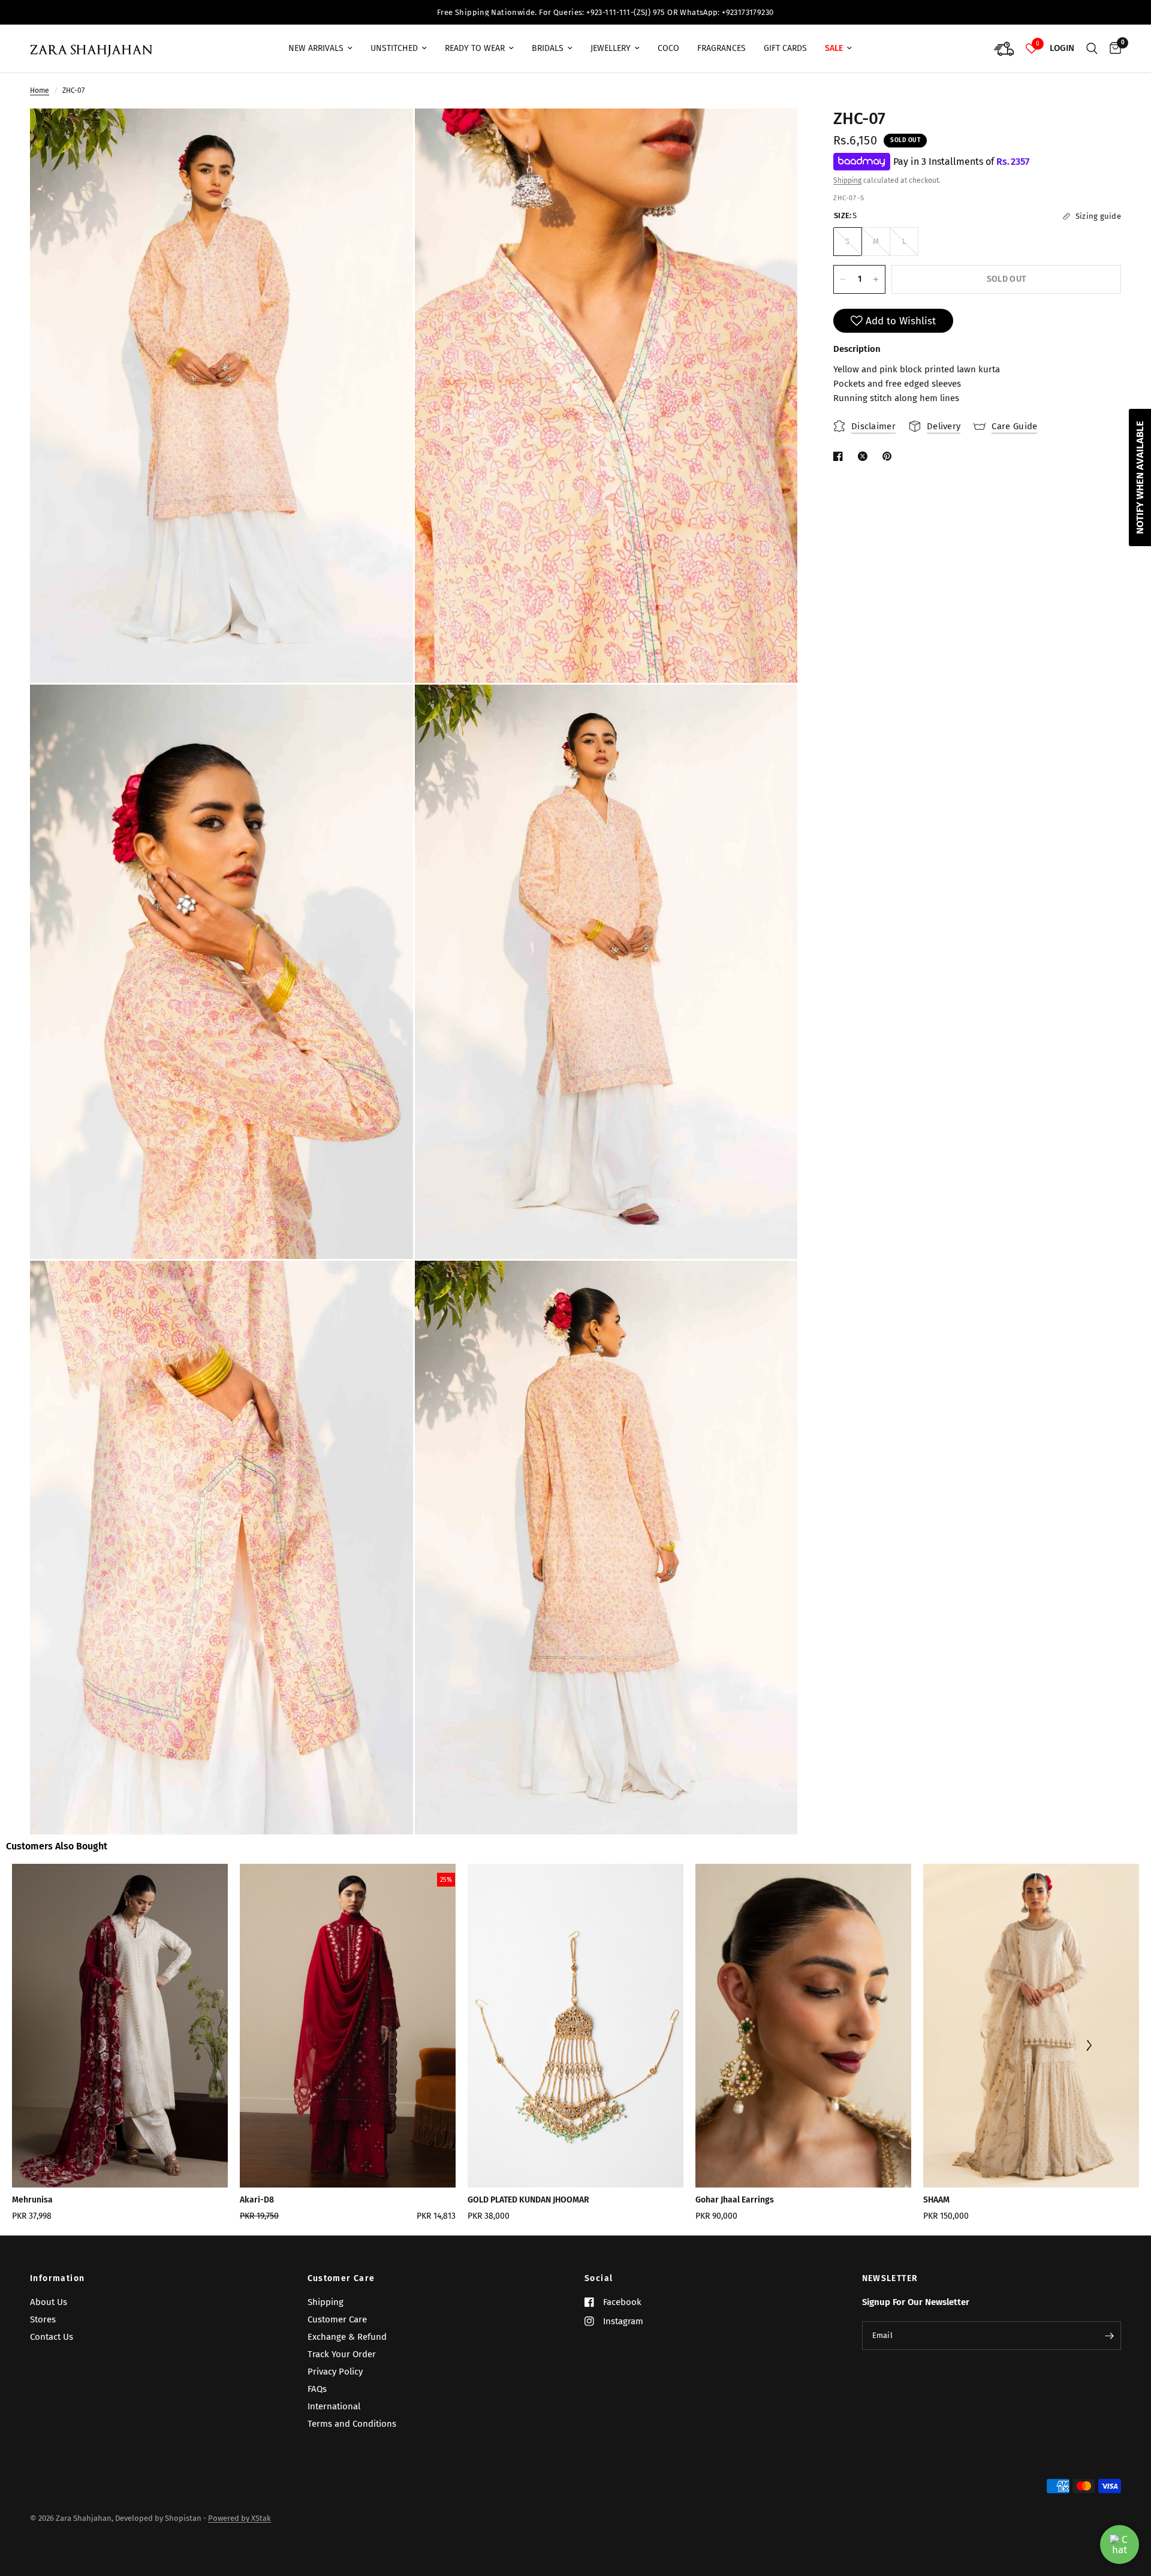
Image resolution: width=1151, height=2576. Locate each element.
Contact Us (52, 2337)
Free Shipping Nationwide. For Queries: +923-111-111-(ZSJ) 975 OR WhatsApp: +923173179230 (299, 12)
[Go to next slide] (1088, 2047)
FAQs (317, 2389)
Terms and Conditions (352, 2424)
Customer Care (341, 2279)
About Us (49, 2302)
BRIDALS (548, 48)
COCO (668, 48)
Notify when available (1140, 477)
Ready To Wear (475, 48)
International (334, 2406)
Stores (43, 2319)
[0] (1112, 49)
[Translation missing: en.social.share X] (865, 456)
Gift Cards (785, 48)
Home (40, 91)
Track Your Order (342, 2354)
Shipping (847, 181)
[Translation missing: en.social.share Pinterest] (890, 456)
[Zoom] (388, 134)
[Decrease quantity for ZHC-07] (843, 279)
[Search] (1092, 49)
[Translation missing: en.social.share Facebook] (840, 456)
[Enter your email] (1109, 2336)
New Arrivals (316, 48)
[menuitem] (320, 49)
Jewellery (611, 48)
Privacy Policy (335, 2372)
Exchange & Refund (347, 2337)
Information (57, 2279)
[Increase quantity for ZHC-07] (876, 279)
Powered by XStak (239, 2518)
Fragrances (721, 48)
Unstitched (394, 48)
